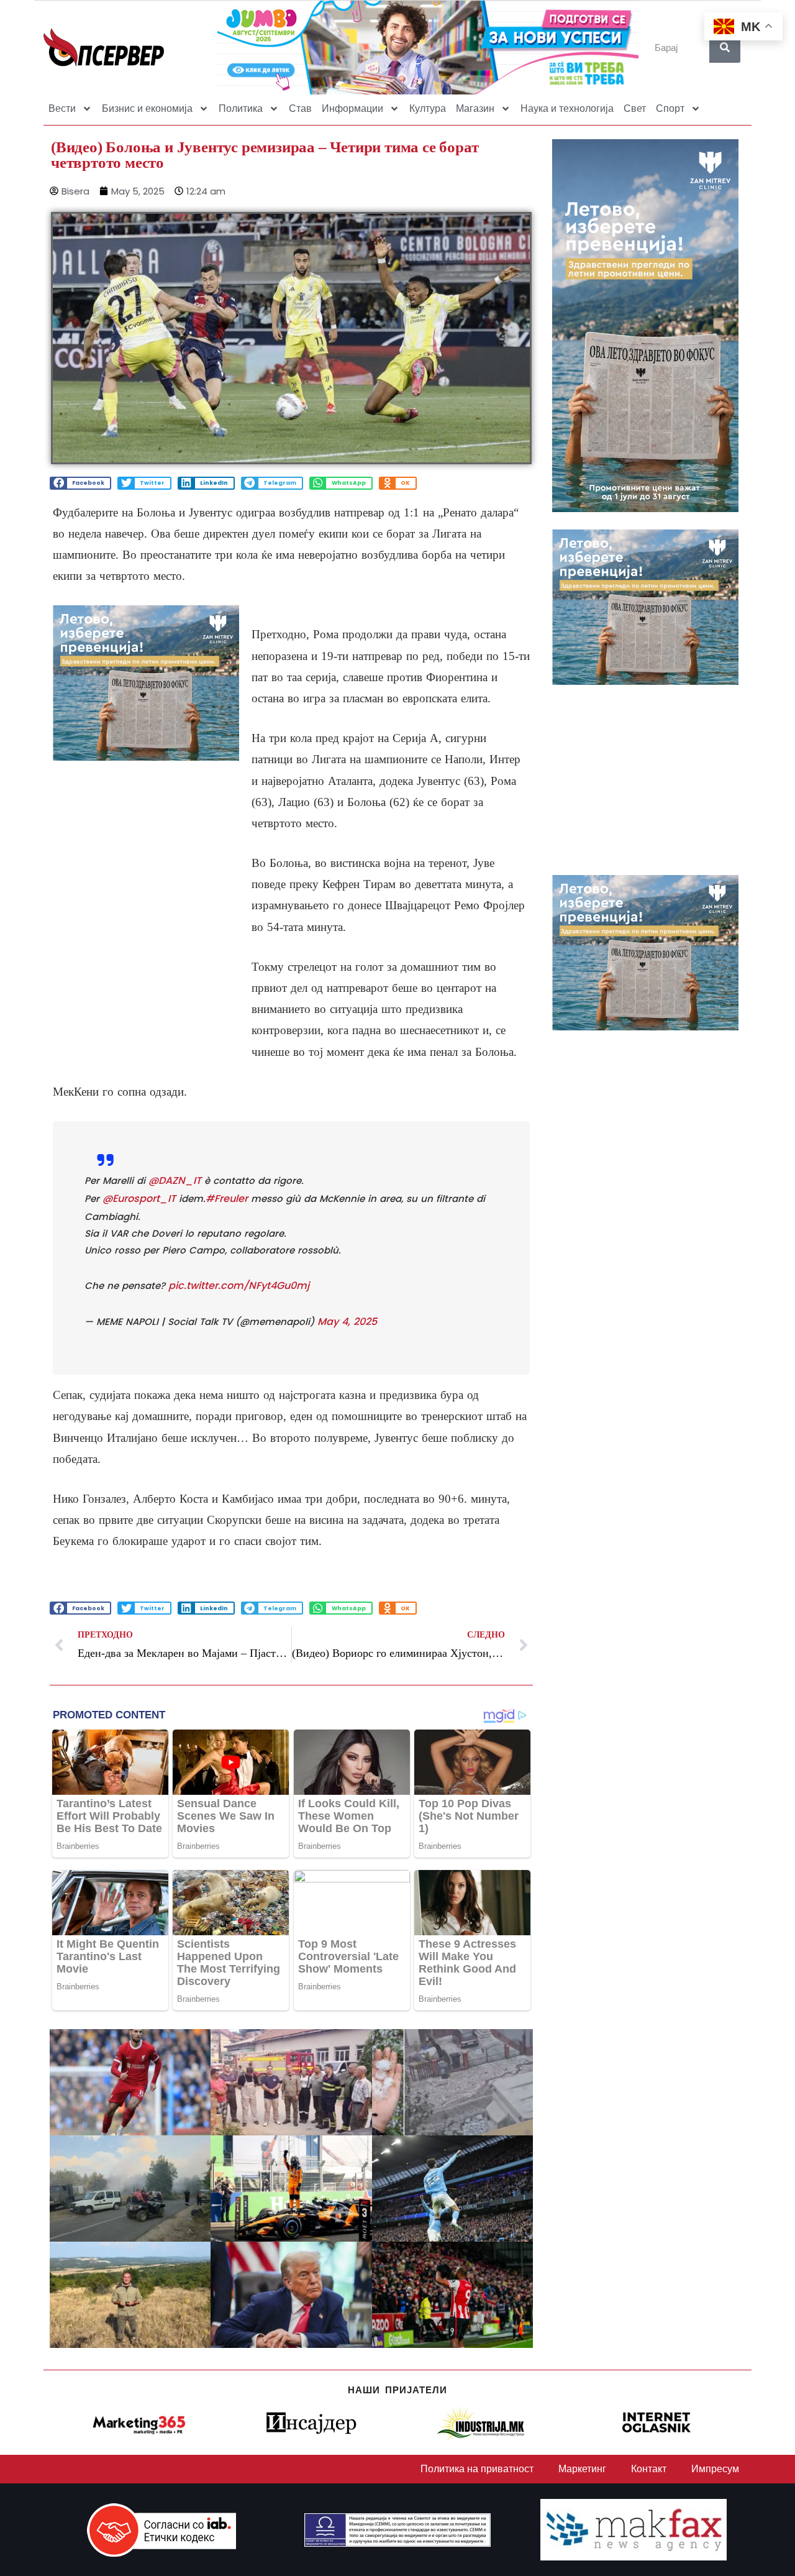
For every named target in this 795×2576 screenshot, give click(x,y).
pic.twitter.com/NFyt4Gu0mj (239, 1286)
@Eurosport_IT (139, 1199)
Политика (241, 108)
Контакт (649, 2469)
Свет (635, 108)
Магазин (475, 108)
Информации (352, 108)
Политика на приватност (477, 2469)
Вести (62, 108)
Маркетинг (582, 2469)
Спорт (670, 108)
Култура (428, 108)
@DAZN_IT (175, 1180)
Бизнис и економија (147, 108)
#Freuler (227, 1199)
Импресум (715, 2469)
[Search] (725, 47)
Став (300, 108)
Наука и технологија (567, 108)
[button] (80, 483)
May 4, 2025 (347, 1322)
